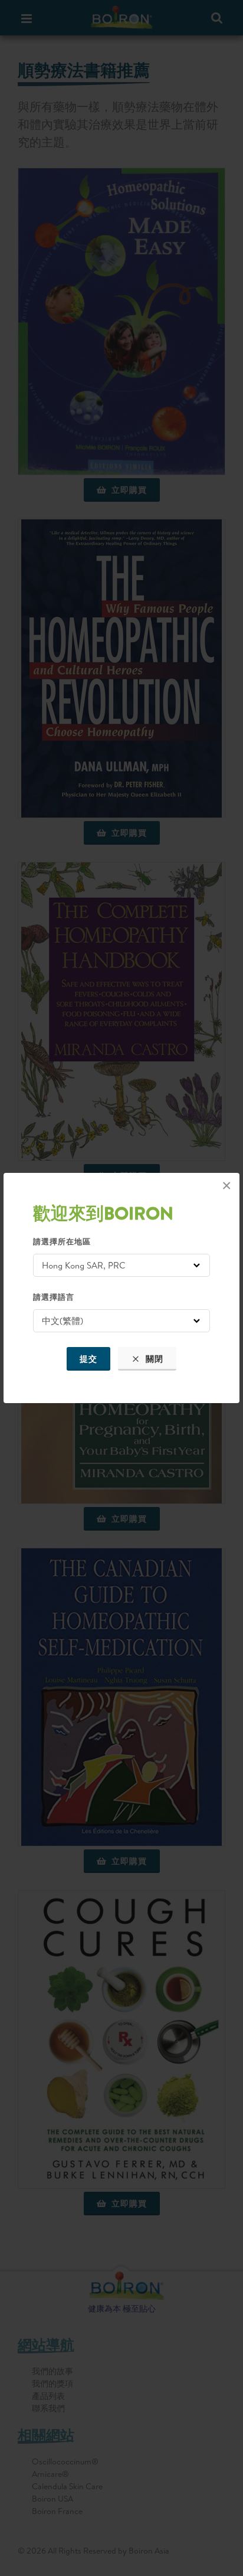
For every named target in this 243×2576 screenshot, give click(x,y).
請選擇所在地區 (62, 1241)
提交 (88, 1359)
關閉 (153, 1359)
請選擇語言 (54, 1297)
